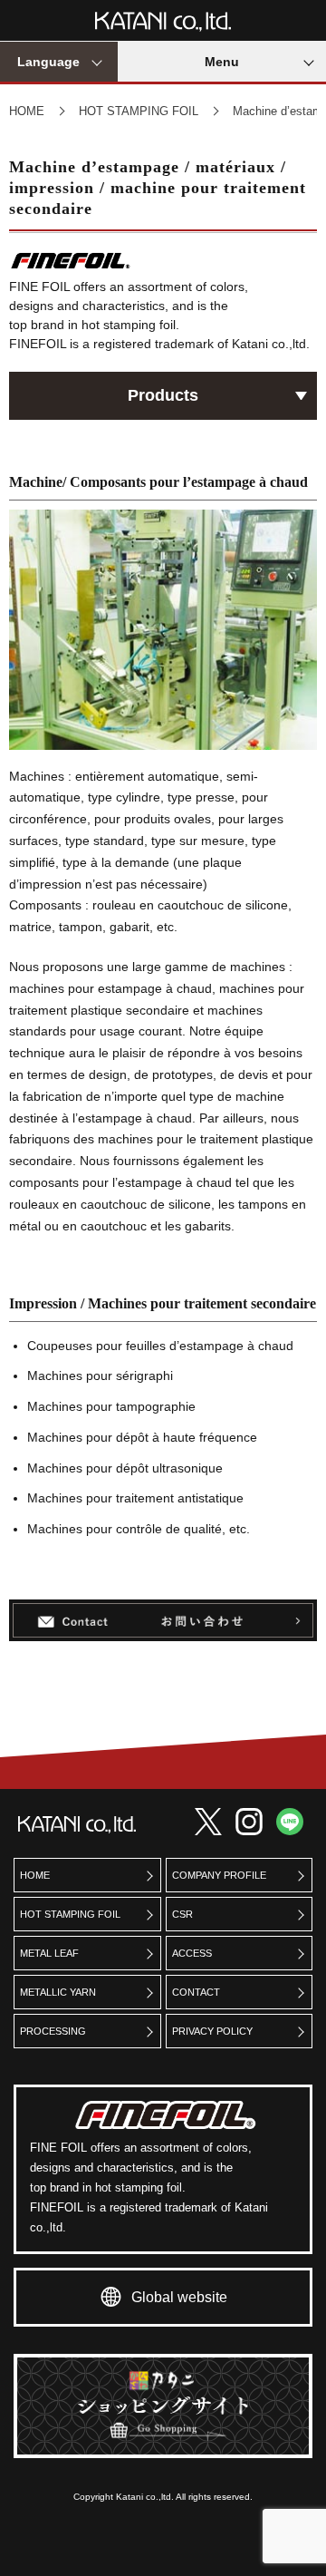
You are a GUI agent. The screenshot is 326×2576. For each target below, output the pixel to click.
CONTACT (196, 1992)
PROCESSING (53, 2031)
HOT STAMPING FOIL (139, 111)
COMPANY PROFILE (219, 1875)
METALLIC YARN (58, 1992)
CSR (182, 1914)
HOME (27, 111)
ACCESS (192, 1953)
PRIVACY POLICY (212, 2031)
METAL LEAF (49, 1953)
